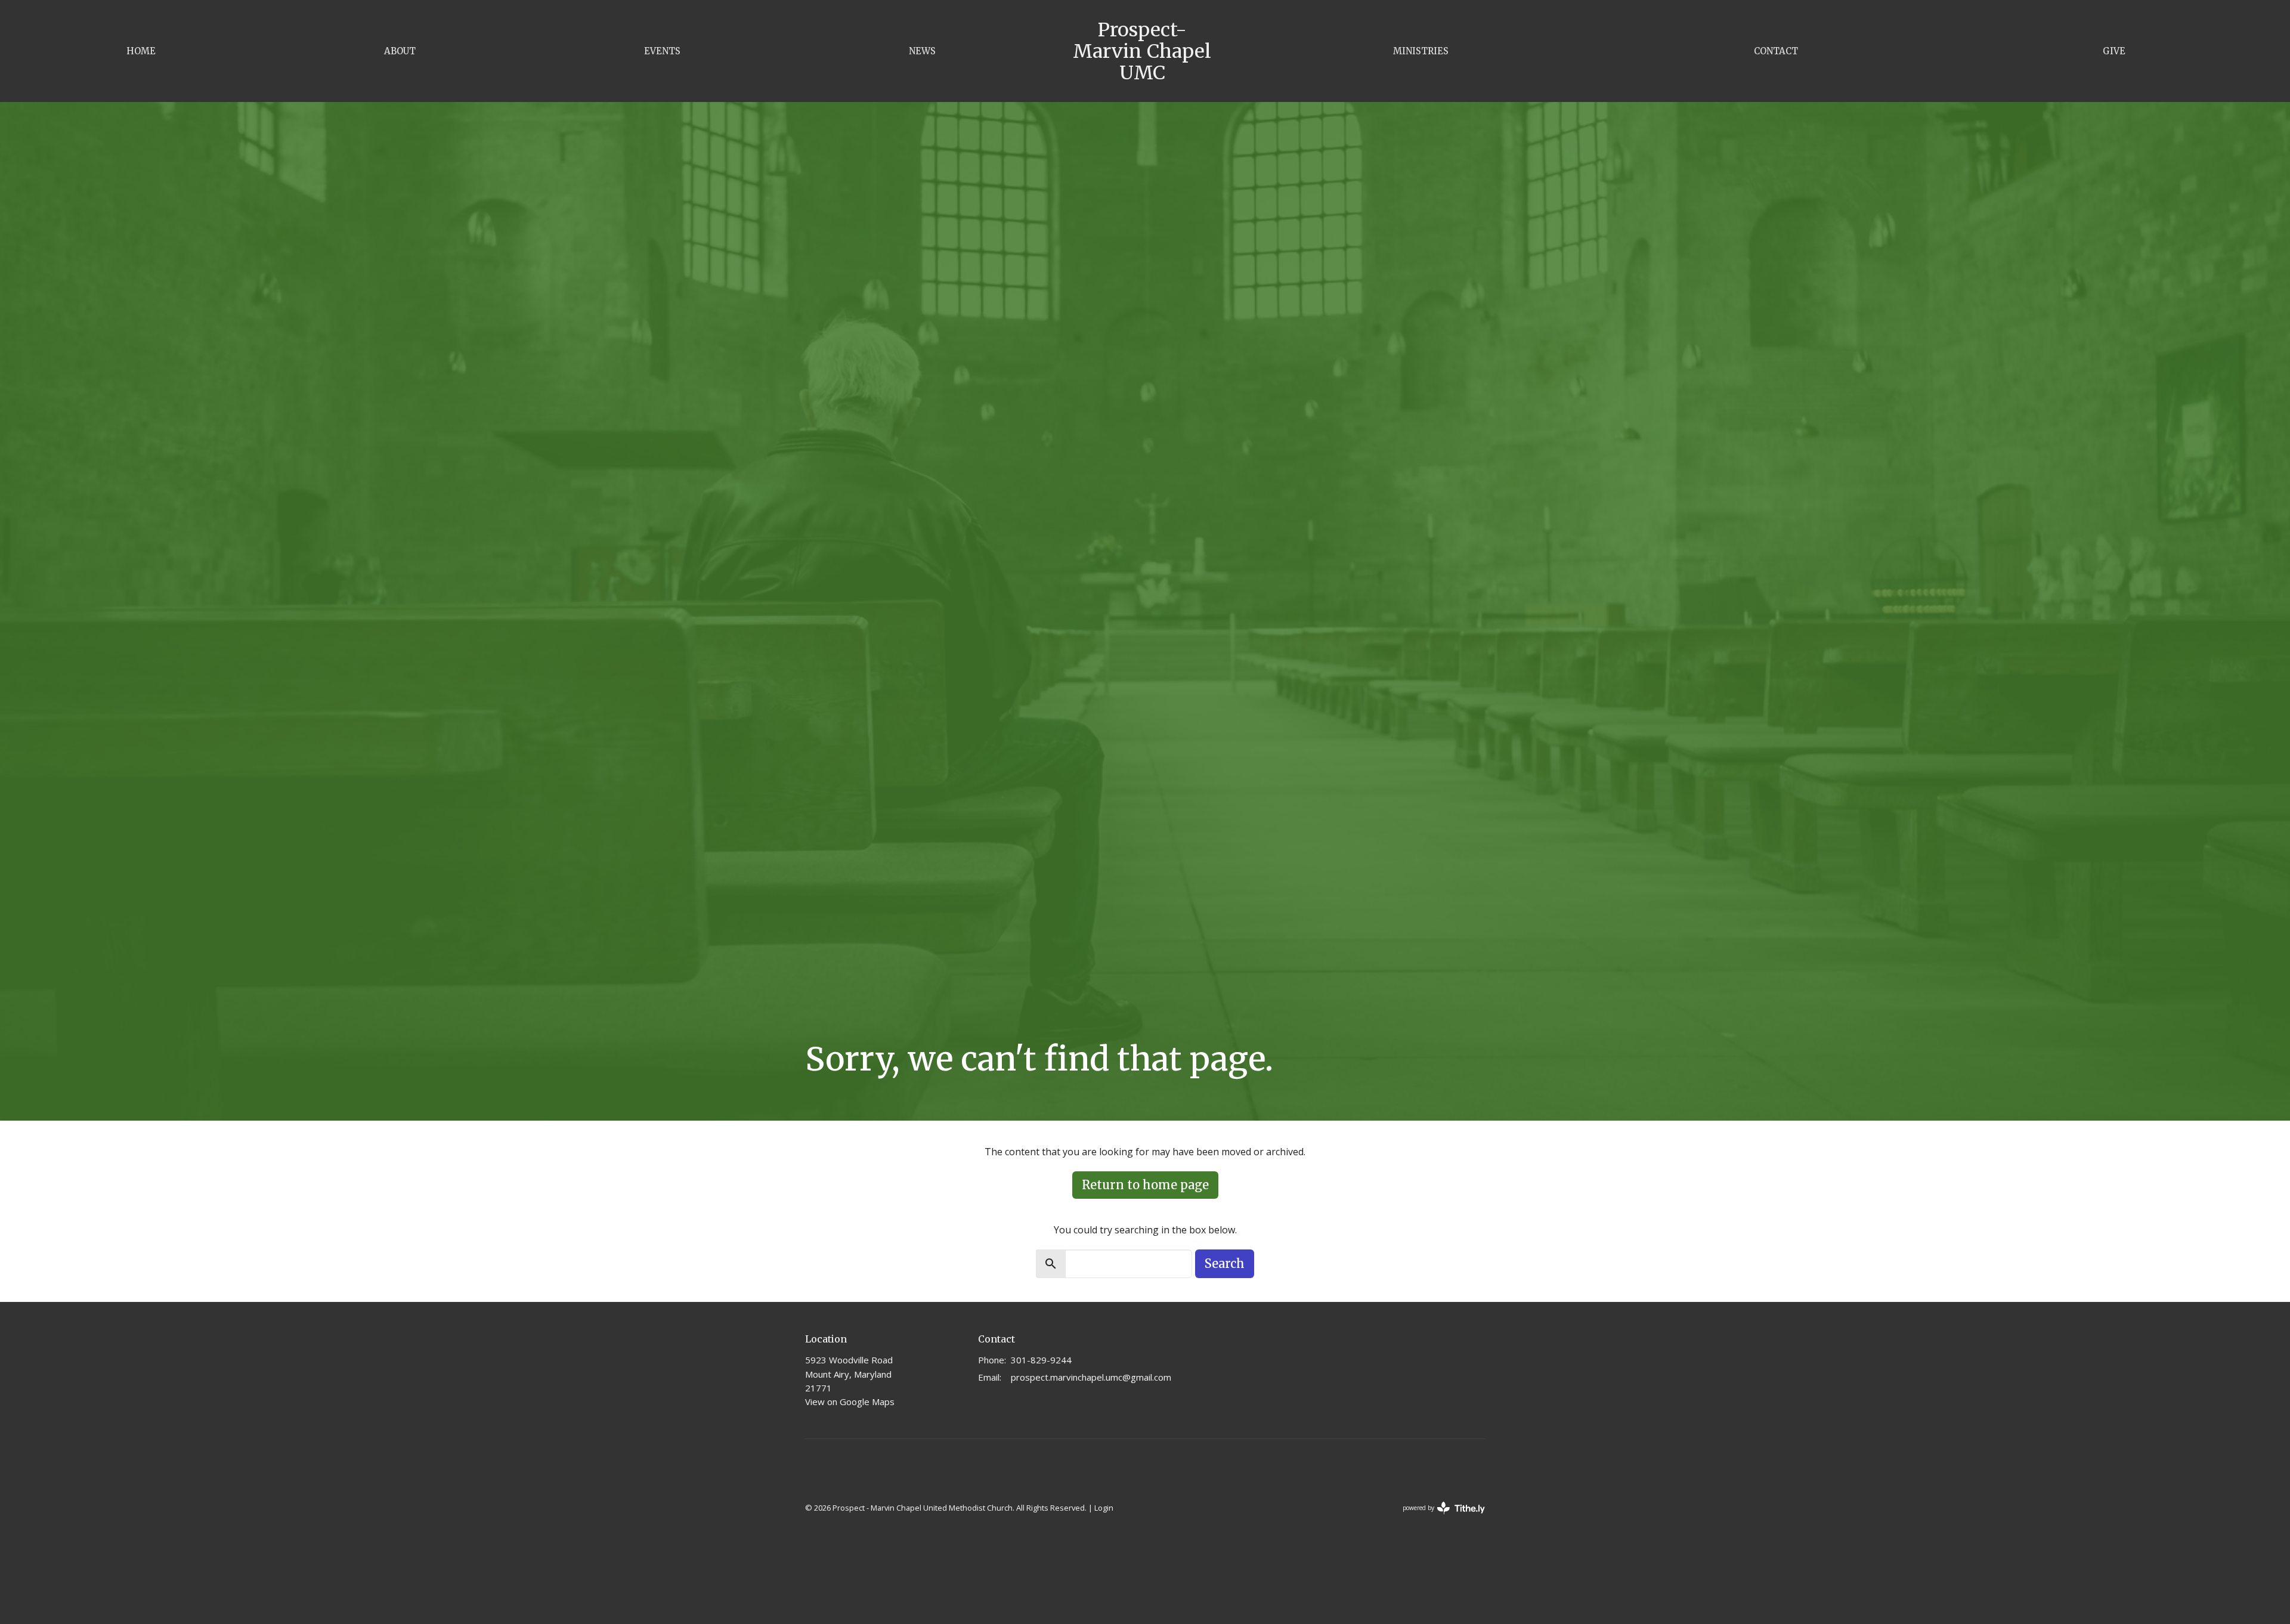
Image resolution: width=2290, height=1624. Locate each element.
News (922, 51)
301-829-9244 (1041, 1360)
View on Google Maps (850, 1402)
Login (1104, 1508)
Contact (1776, 51)
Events (662, 51)
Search (1225, 1263)
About (400, 51)
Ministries (1421, 51)
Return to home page (1145, 1185)
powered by (1438, 1518)
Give (2114, 51)
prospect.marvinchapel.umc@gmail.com (1091, 1377)
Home (141, 51)
